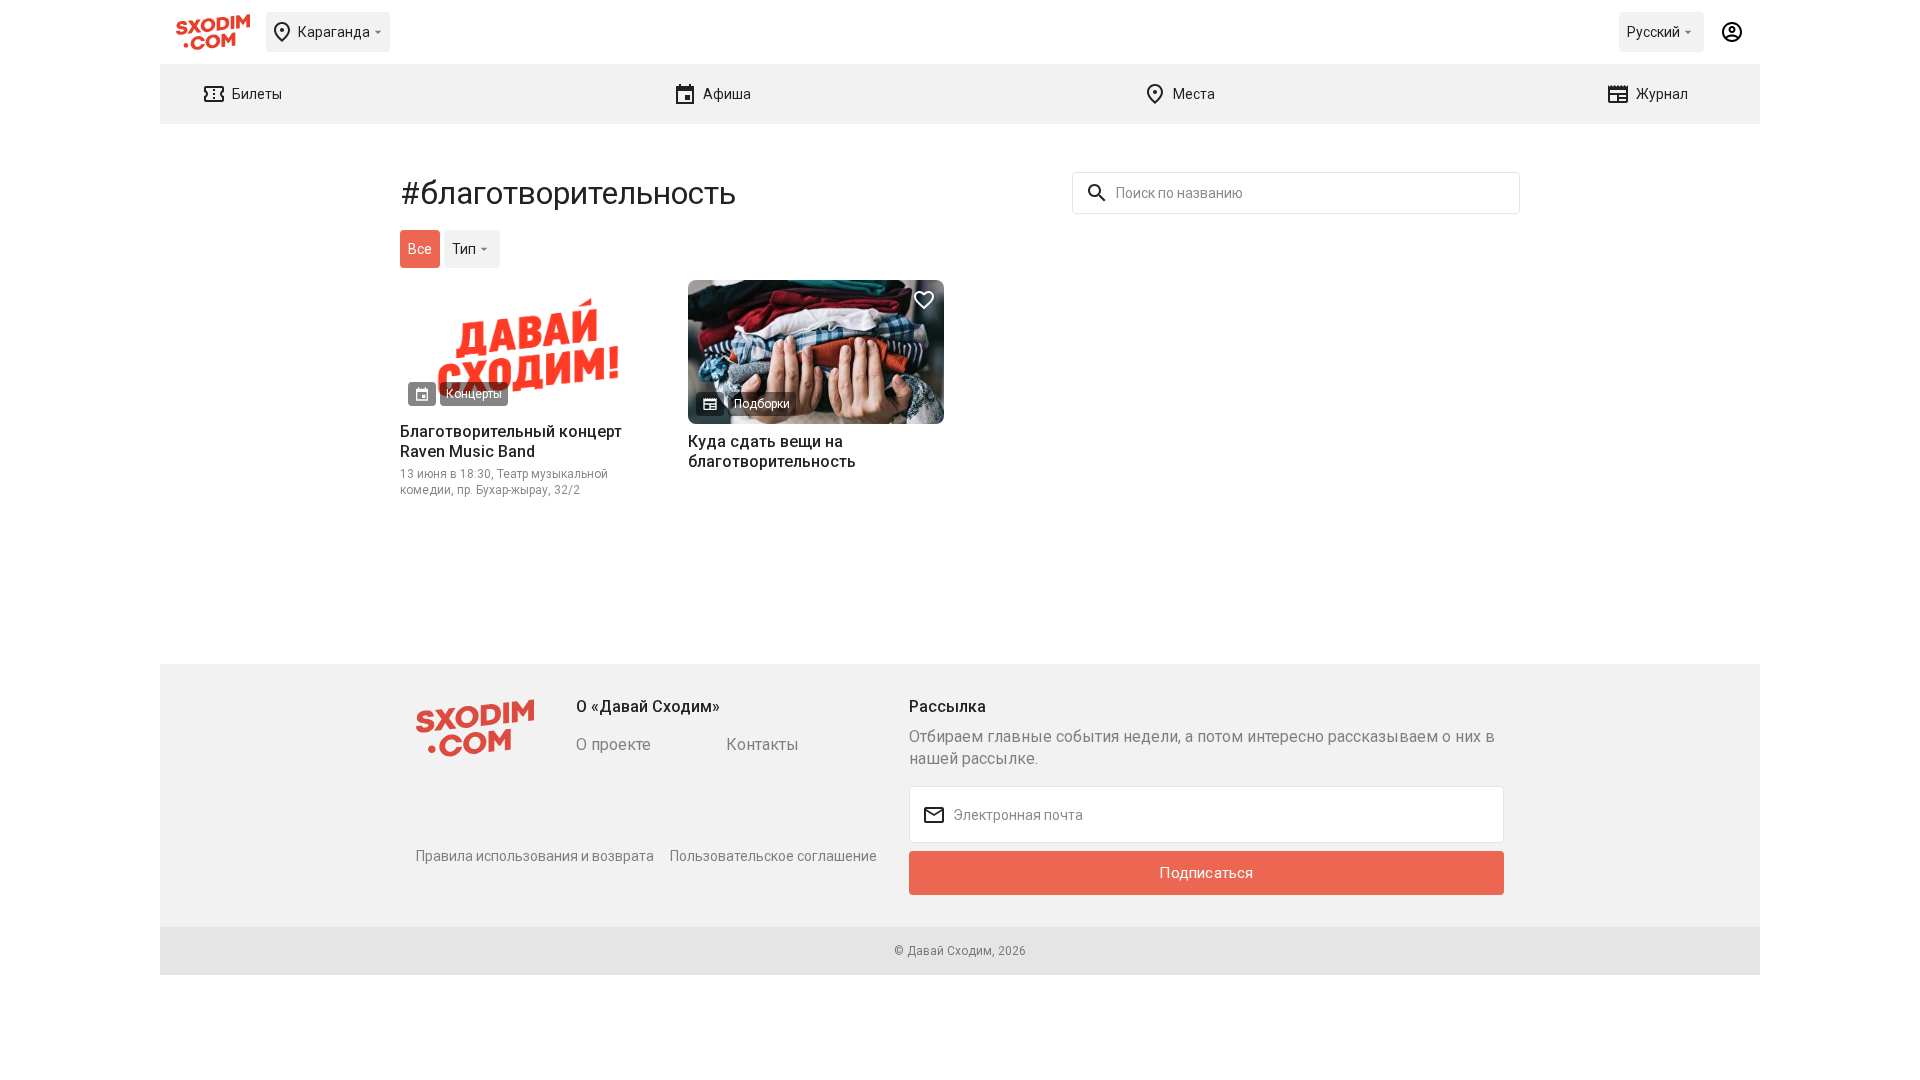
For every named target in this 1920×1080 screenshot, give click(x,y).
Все (420, 249)
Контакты (762, 744)
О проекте (613, 744)
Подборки (762, 404)
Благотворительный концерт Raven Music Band (511, 441)
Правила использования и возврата (535, 856)
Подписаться (1206, 873)
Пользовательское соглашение (773, 856)
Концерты (474, 394)
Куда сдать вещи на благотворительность (772, 451)
